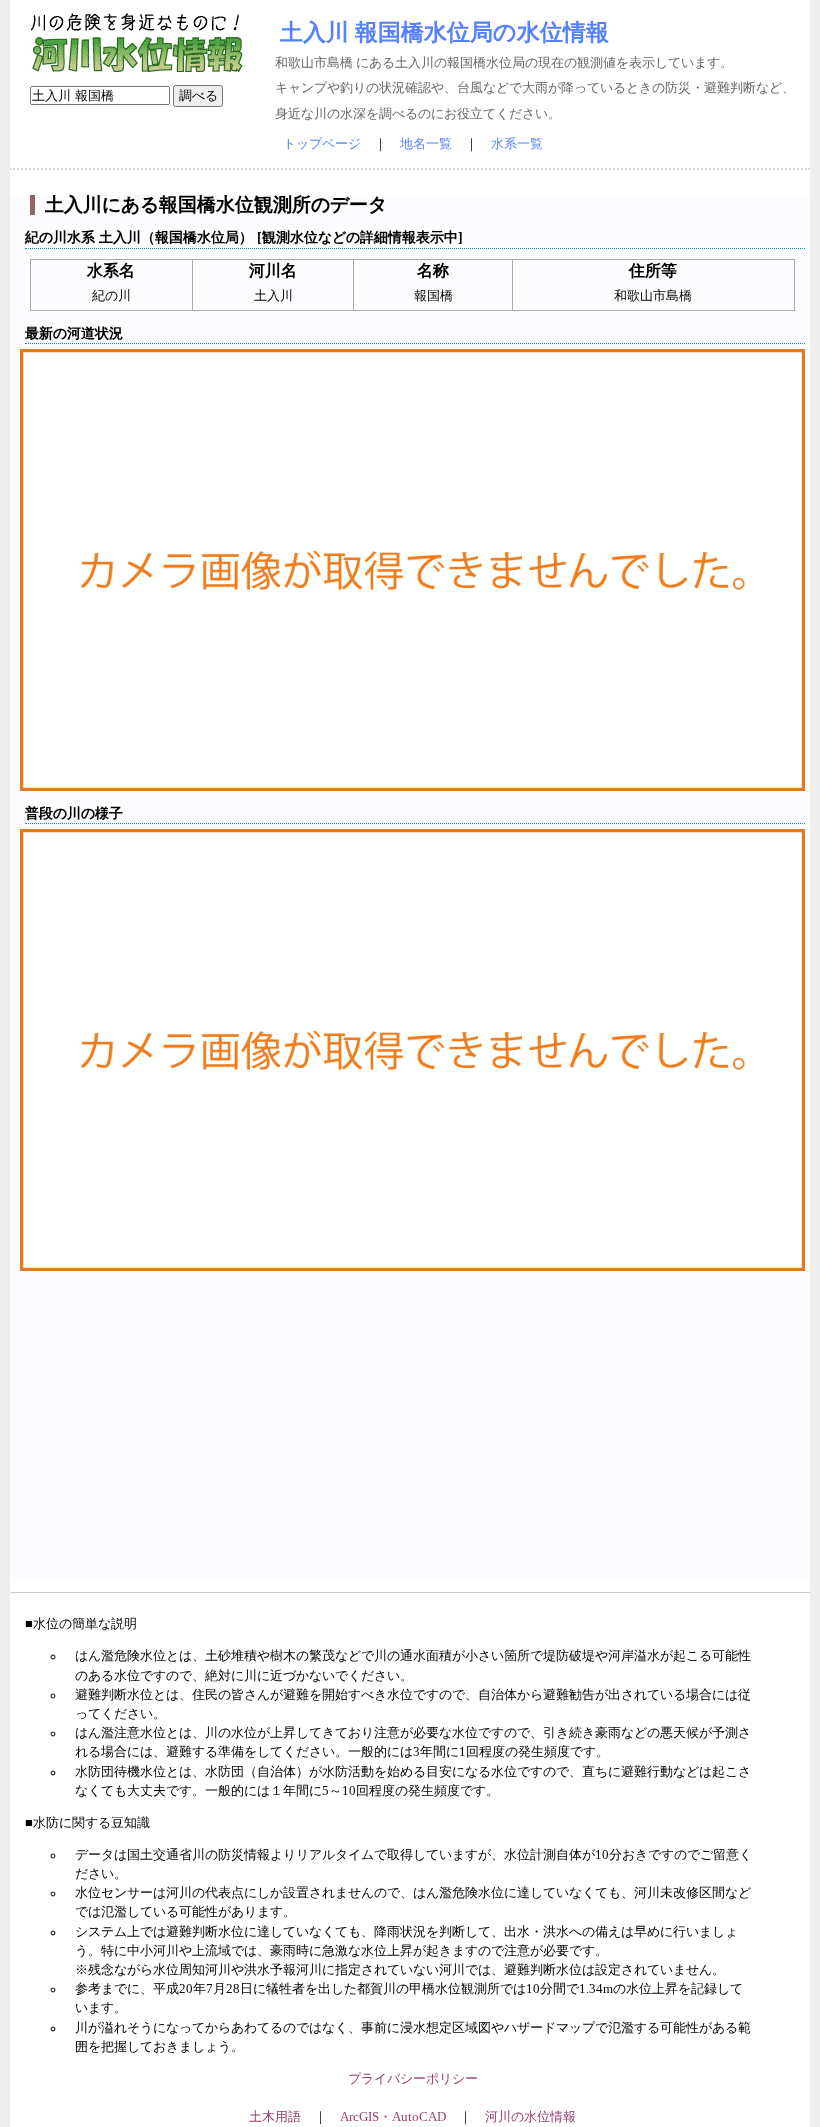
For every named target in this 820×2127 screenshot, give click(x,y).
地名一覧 (426, 144)
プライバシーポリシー (413, 2079)
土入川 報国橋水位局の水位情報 (444, 32)
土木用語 (275, 2117)
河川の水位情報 (530, 2117)
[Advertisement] (412, 1442)
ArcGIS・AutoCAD (393, 2117)
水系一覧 (517, 144)
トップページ (322, 144)
